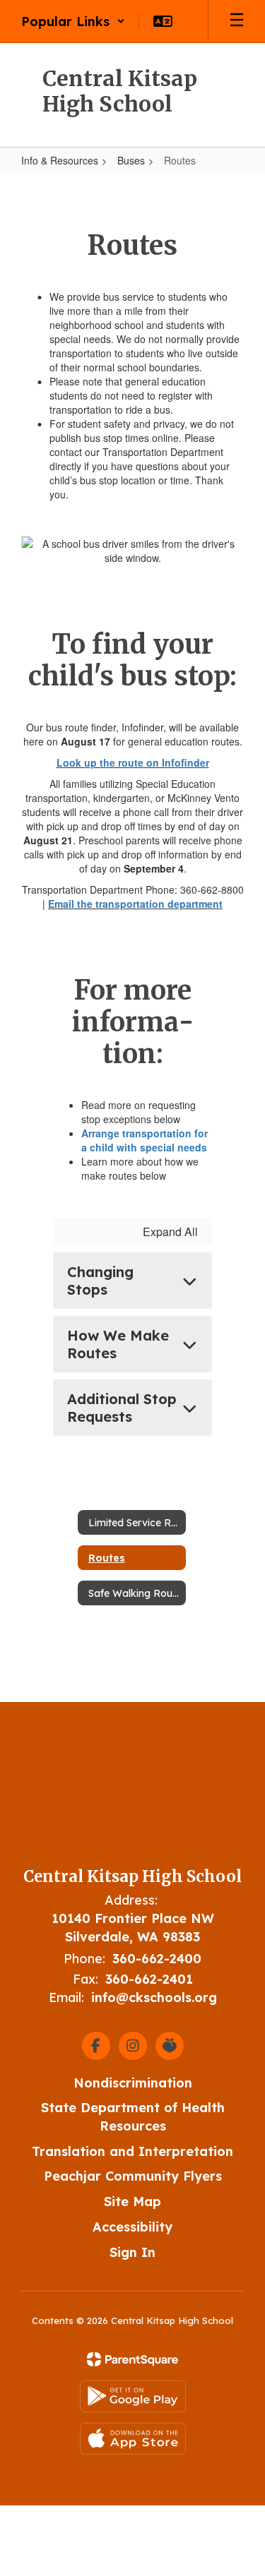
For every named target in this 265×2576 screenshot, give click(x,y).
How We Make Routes (118, 1344)
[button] (73, 21)
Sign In (132, 2252)
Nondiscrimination (133, 2083)
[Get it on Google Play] (133, 2396)
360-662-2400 (157, 1959)
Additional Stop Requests (122, 1408)
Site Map (132, 2201)
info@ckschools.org (154, 1997)
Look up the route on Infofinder (133, 762)
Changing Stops (100, 1281)
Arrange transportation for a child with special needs (145, 1140)
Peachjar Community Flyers (133, 2176)
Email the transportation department (135, 904)
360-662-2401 (149, 1979)
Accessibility (132, 2227)
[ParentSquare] (132, 2359)
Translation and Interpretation (132, 2151)
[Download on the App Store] (133, 2439)
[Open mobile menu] (237, 21)
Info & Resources (60, 160)
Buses (131, 160)
